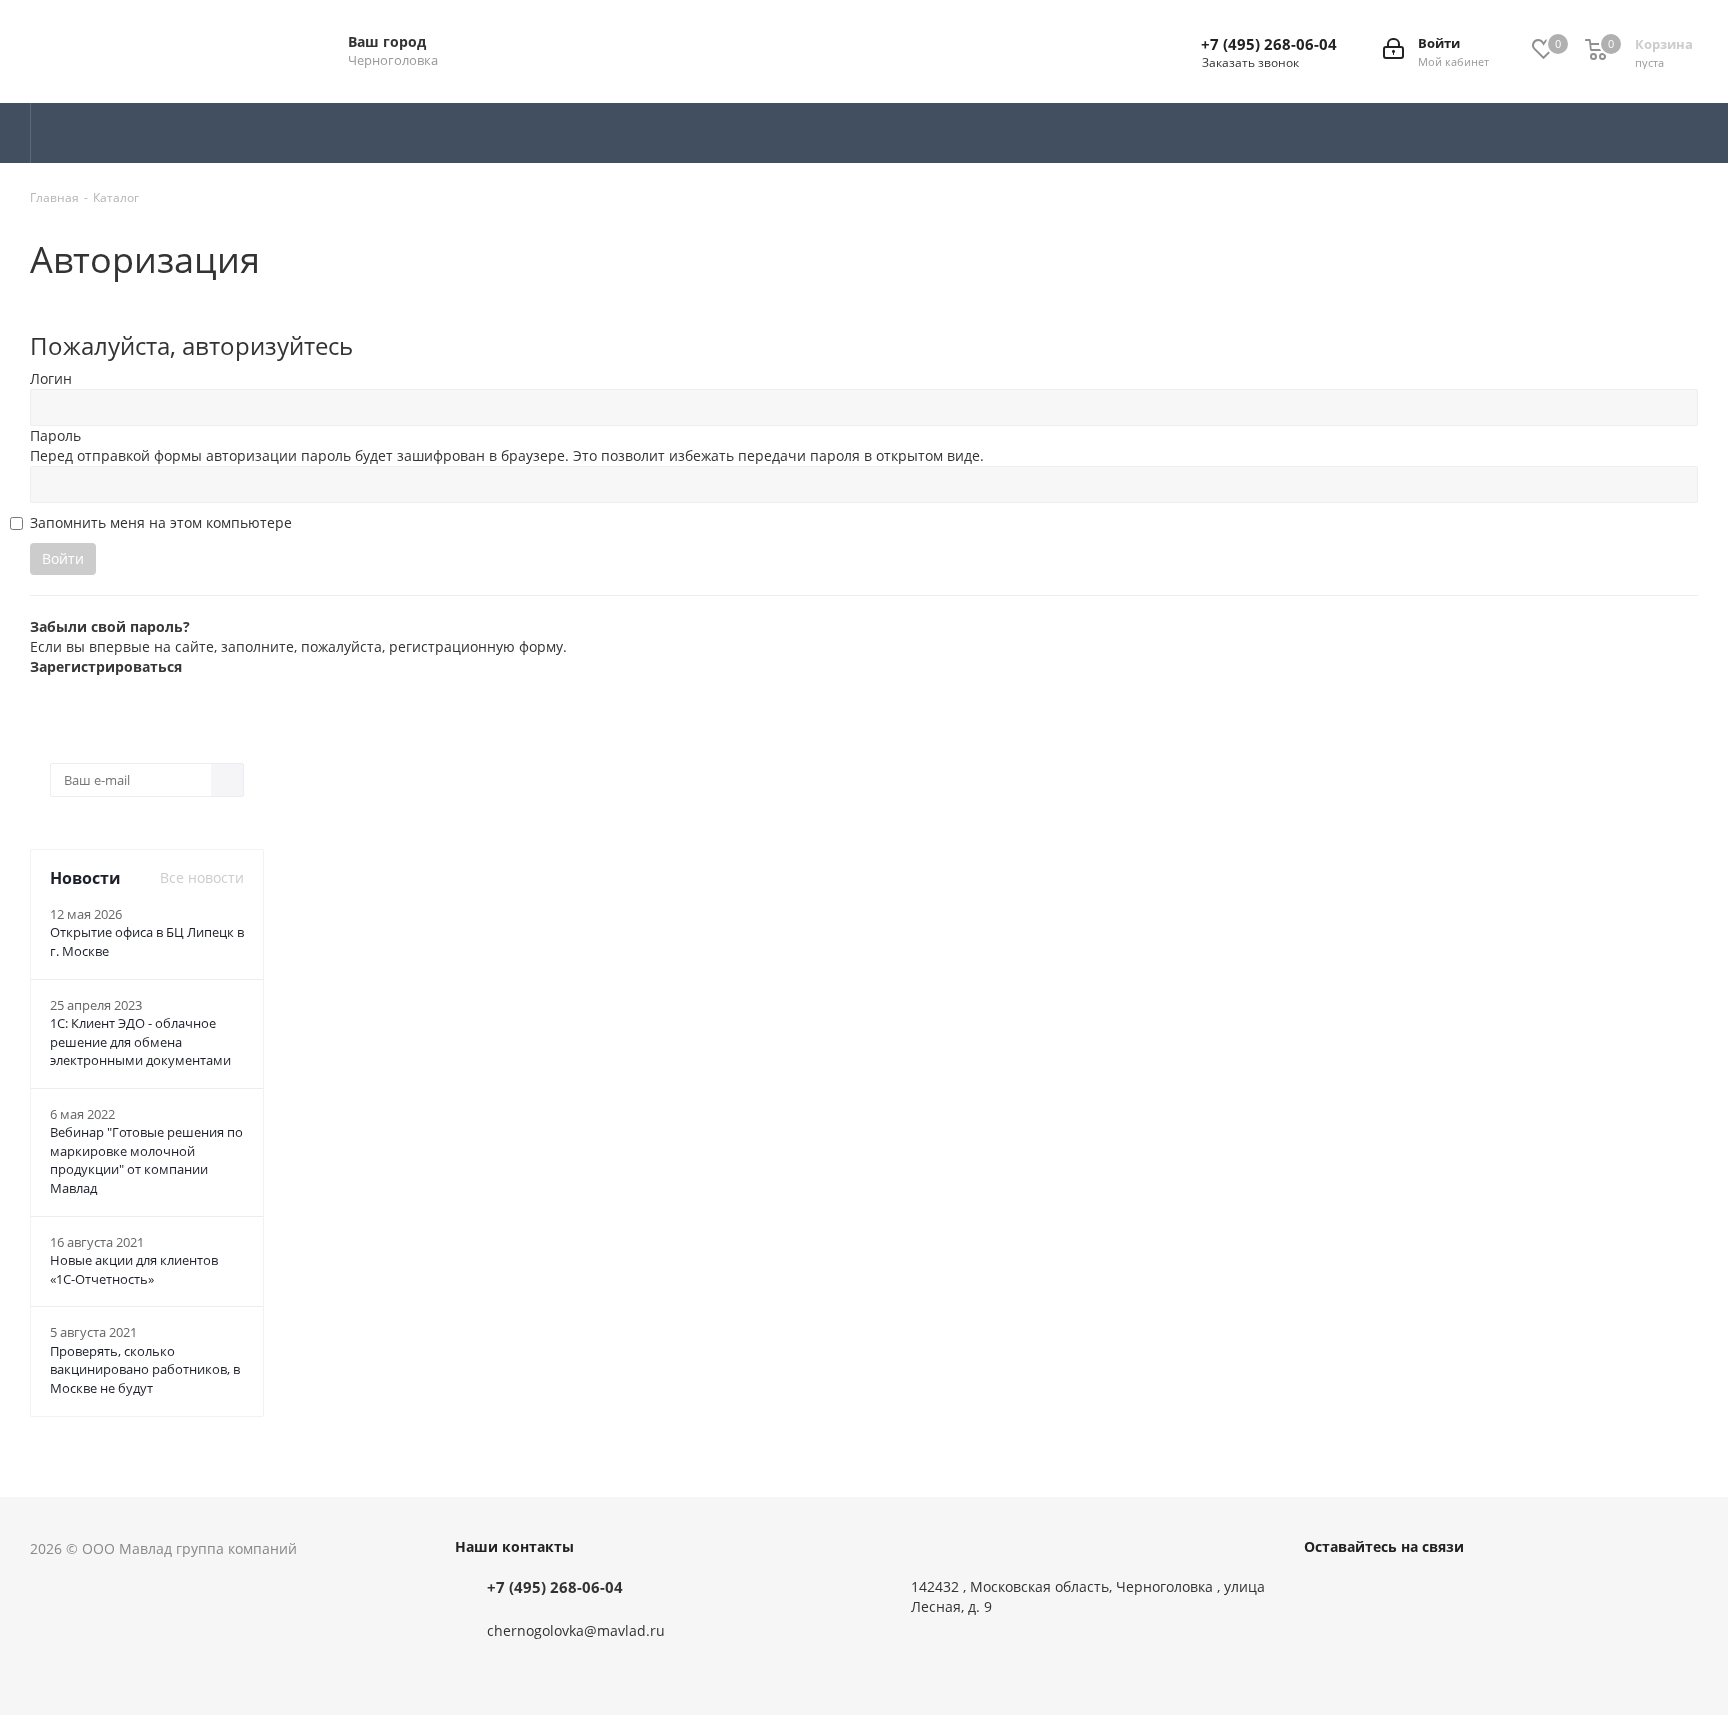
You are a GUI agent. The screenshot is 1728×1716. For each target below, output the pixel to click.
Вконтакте (1324, 1591)
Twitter (1374, 1591)
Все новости (202, 877)
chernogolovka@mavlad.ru (576, 1630)
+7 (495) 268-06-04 (1269, 44)
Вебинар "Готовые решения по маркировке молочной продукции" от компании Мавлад (146, 1160)
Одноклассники (1424, 1591)
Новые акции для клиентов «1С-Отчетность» (134, 1269)
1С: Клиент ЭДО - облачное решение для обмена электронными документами (140, 1041)
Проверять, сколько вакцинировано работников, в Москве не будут (145, 1369)
